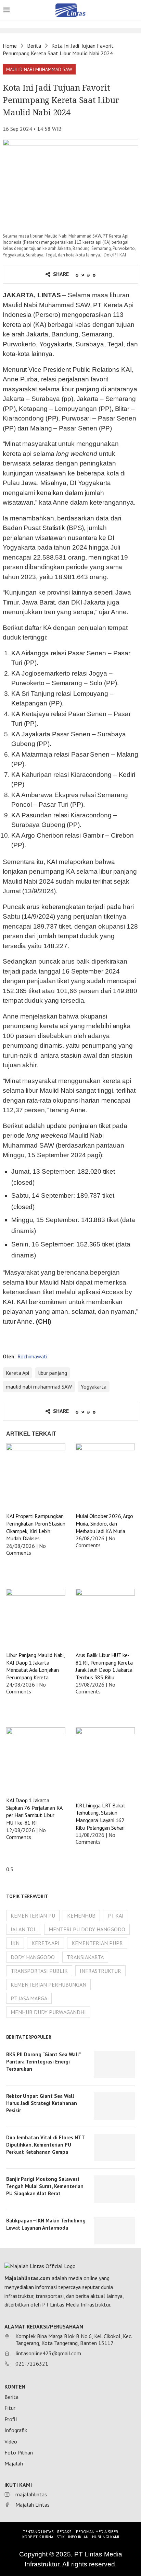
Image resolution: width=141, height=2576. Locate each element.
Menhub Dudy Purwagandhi (48, 2012)
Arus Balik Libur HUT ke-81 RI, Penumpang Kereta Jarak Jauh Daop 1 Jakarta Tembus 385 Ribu (104, 1666)
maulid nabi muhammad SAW (39, 1387)
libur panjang (53, 1373)
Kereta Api (17, 1373)
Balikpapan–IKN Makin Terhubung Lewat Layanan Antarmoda (46, 2224)
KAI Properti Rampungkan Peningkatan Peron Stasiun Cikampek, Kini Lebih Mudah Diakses (36, 1527)
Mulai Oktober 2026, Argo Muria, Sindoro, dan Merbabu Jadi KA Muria (104, 1523)
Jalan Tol (24, 1929)
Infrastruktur (100, 1971)
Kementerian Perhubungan (48, 1985)
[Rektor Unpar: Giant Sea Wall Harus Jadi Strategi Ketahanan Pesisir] (114, 2106)
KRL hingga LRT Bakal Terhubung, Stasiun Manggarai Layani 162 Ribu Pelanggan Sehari (100, 1816)
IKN (15, 1943)
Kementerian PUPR (97, 1943)
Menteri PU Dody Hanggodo (87, 1929)
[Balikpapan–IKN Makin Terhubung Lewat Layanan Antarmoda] (114, 2231)
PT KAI (116, 1916)
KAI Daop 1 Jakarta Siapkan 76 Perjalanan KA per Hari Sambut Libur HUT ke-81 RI (34, 1811)
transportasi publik (39, 1971)
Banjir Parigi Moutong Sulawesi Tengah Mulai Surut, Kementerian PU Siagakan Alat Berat (45, 2186)
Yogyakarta (94, 1387)
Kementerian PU (33, 1916)
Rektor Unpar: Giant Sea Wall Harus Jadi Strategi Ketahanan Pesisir (42, 2103)
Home (10, 46)
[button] (39, 69)
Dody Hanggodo (33, 1957)
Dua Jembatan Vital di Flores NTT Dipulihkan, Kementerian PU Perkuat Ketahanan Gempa (45, 2145)
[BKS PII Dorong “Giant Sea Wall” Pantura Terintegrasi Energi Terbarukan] (114, 2065)
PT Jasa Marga (29, 1998)
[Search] (134, 11)
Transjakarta (85, 1957)
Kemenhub (81, 1916)
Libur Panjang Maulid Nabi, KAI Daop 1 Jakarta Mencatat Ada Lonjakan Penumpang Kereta (35, 1666)
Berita (34, 46)
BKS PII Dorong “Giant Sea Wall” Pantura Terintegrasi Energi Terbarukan (44, 2062)
